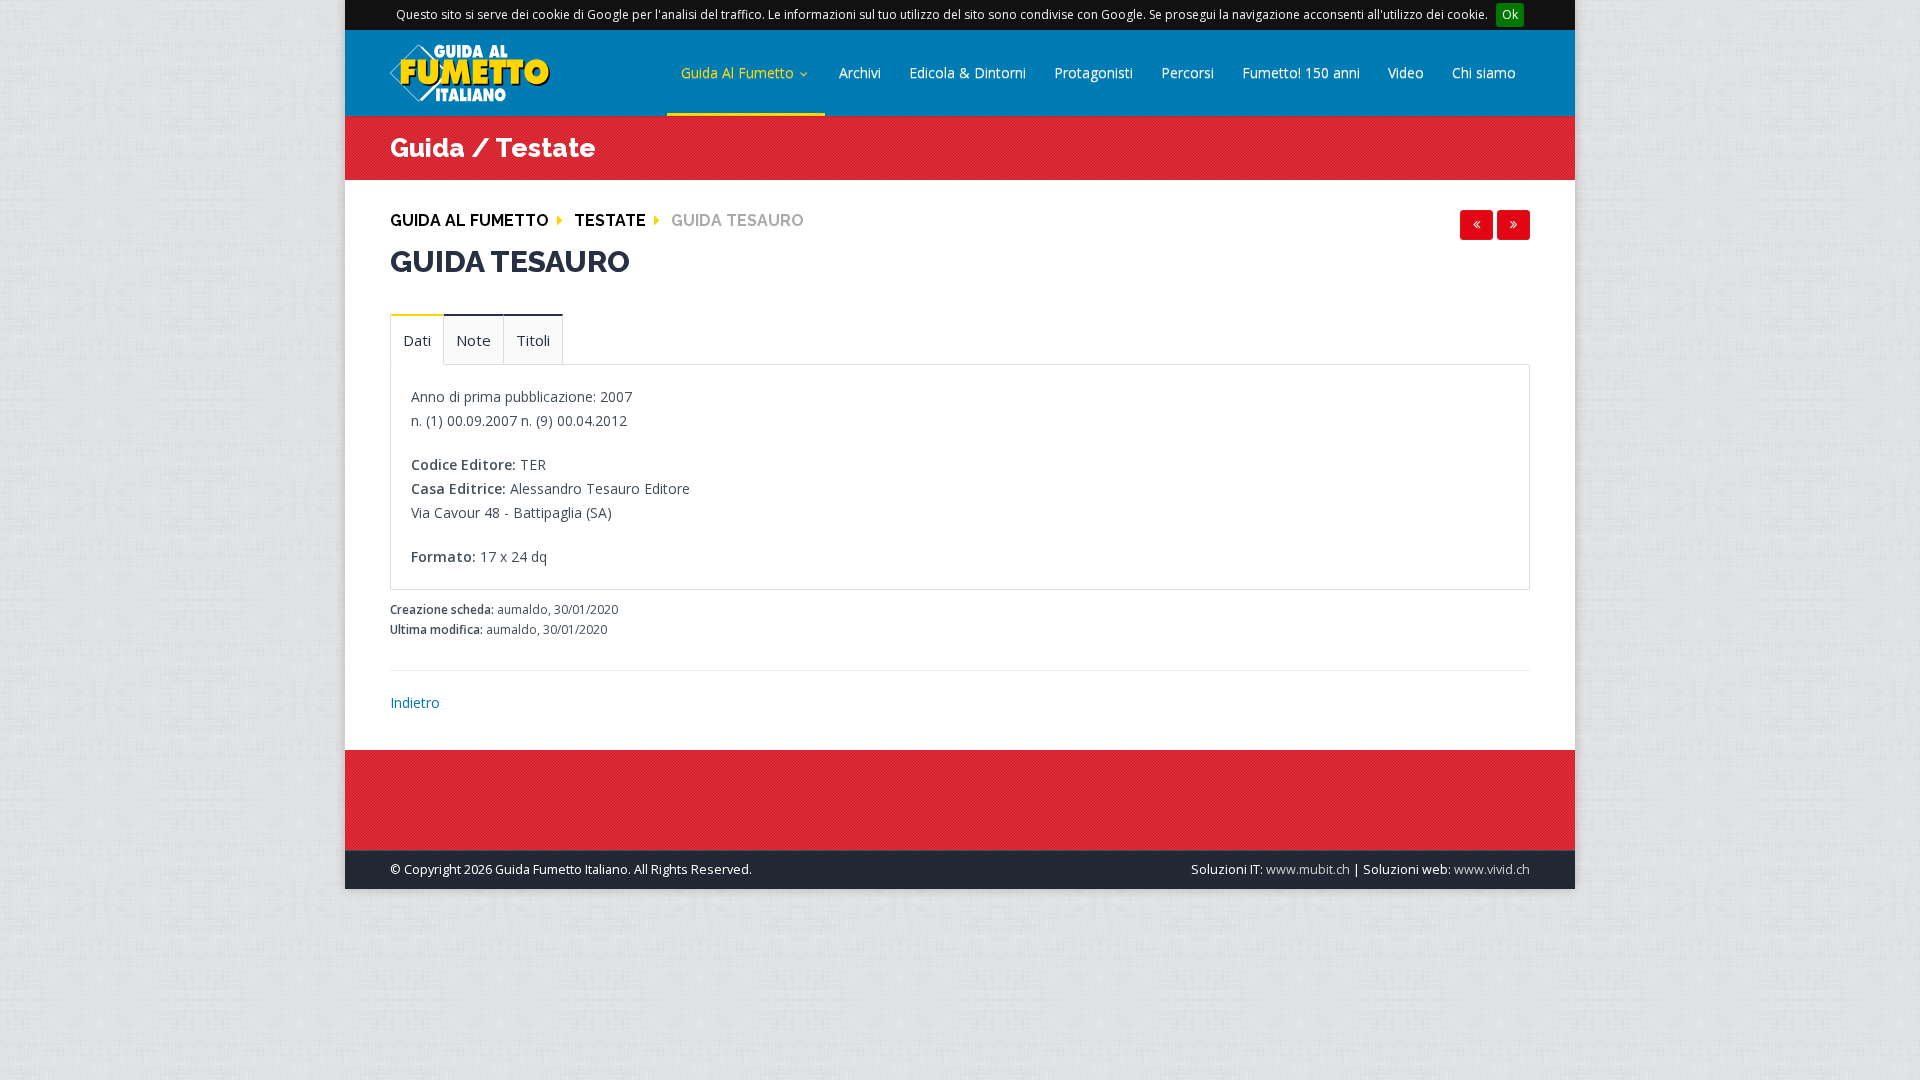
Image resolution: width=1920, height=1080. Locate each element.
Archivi (860, 72)
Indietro (415, 702)
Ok (1510, 14)
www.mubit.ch (1308, 869)
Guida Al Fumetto (739, 72)
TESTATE (610, 220)
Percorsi (1187, 72)
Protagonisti (1093, 72)
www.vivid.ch (1492, 869)
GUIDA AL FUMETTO (469, 220)
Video (1406, 72)
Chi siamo (1484, 72)
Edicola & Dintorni (967, 72)
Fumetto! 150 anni (1301, 72)
